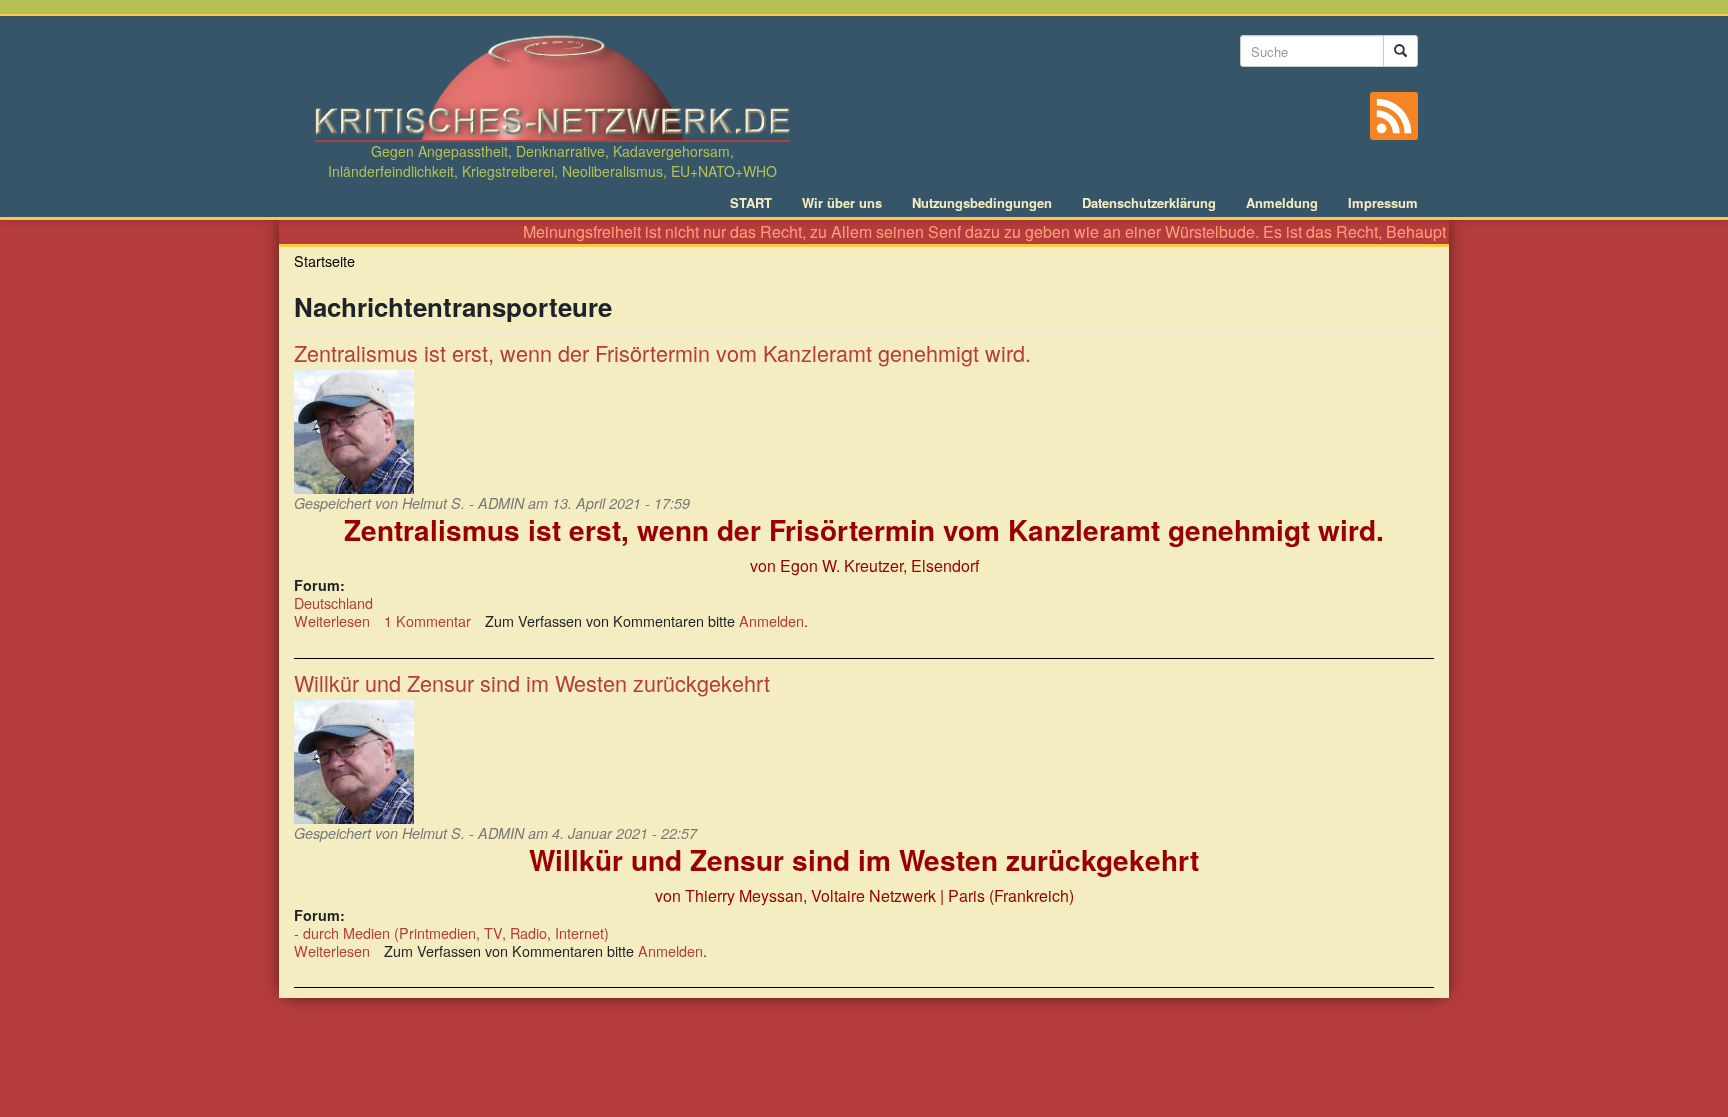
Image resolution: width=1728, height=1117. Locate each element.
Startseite (324, 260)
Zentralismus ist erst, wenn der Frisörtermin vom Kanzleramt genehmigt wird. (662, 352)
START (751, 203)
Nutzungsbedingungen (982, 203)
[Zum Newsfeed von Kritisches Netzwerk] (1394, 116)
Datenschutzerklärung (1149, 203)
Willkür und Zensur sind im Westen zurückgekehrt (532, 682)
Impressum (1383, 203)
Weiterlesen (332, 620)
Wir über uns (842, 203)
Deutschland (333, 602)
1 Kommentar (427, 620)
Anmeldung (1282, 203)
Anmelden (771, 620)
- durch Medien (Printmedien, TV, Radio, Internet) (451, 932)
